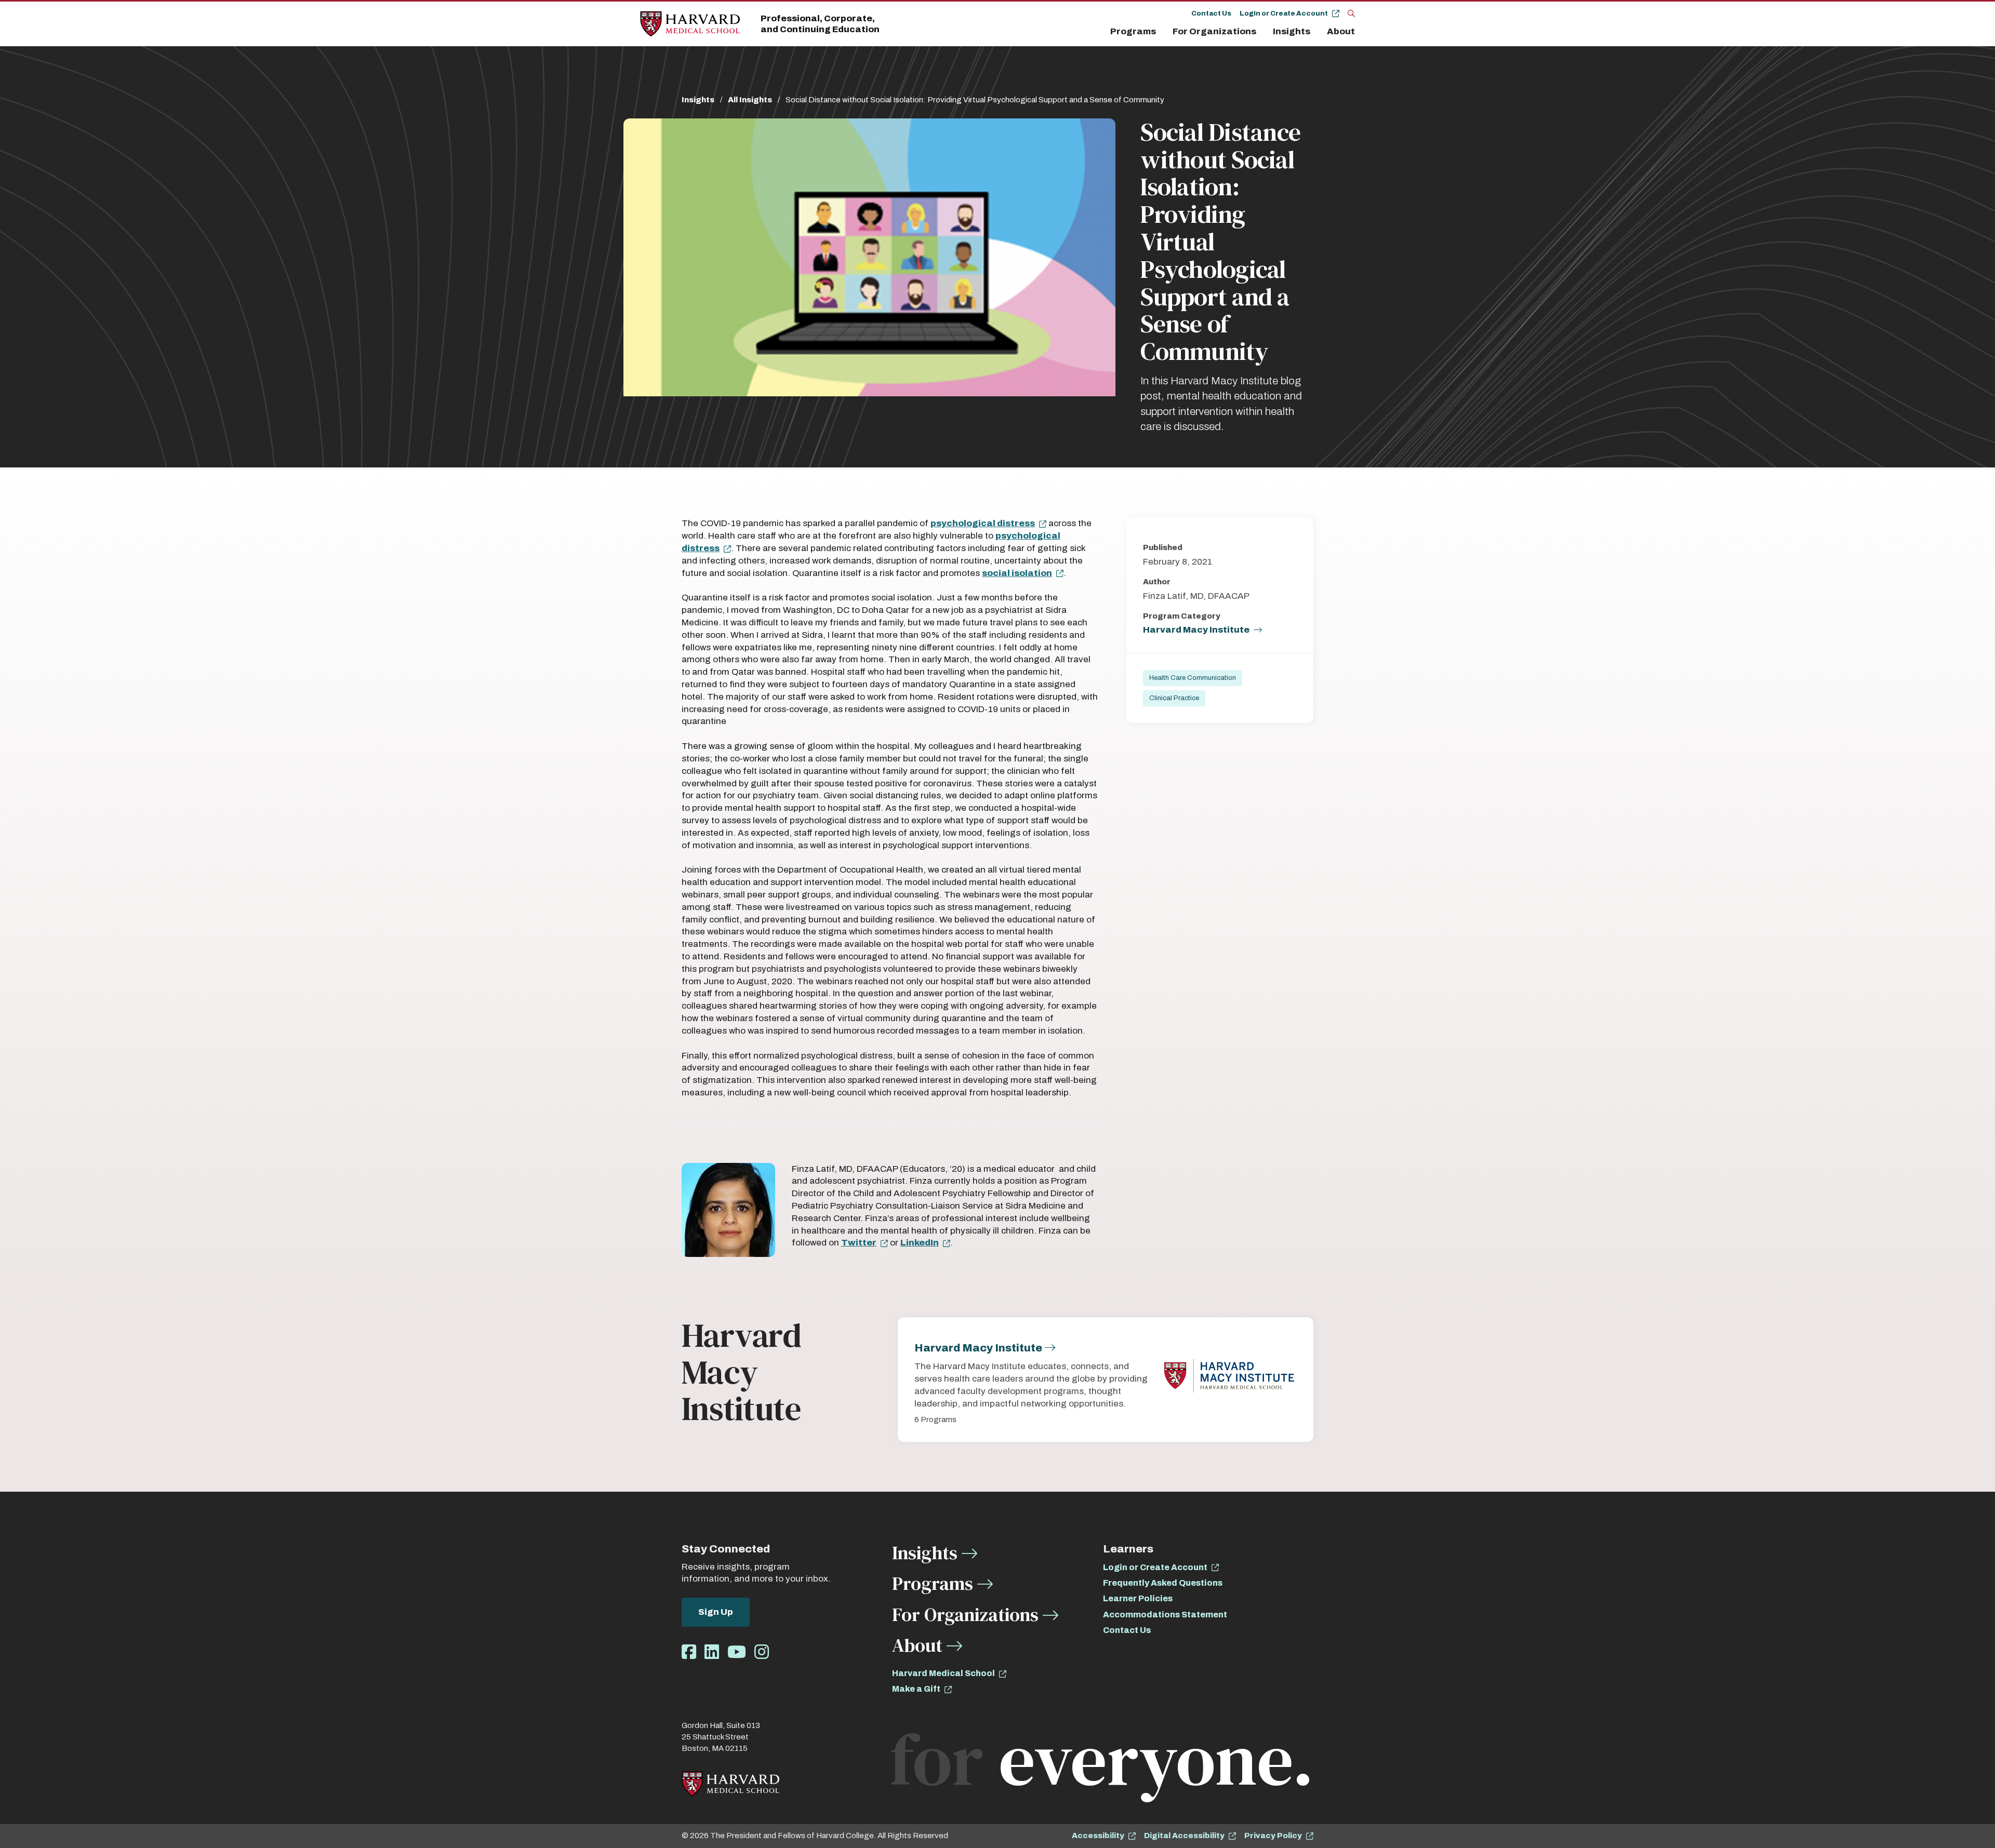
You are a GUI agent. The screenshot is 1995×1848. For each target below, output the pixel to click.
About (1341, 31)
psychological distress (983, 523)
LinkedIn (920, 1243)
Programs (1133, 31)
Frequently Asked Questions (1163, 1583)
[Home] (690, 24)
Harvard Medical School (943, 1673)
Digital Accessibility (1184, 1836)
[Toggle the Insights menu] (1316, 32)
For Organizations (1214, 31)
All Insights (750, 100)
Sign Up (716, 1612)
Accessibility (1098, 1836)
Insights (1292, 31)
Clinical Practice (1174, 698)
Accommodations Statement (1165, 1615)
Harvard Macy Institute (1196, 630)
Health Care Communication (1193, 678)
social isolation (1017, 573)
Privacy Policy (1273, 1836)
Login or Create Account (1284, 14)
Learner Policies (1138, 1598)
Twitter (859, 1243)
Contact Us (1211, 14)
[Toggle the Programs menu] (1162, 32)
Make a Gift (916, 1689)
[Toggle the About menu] (1358, 32)
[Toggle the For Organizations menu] (1262, 32)
